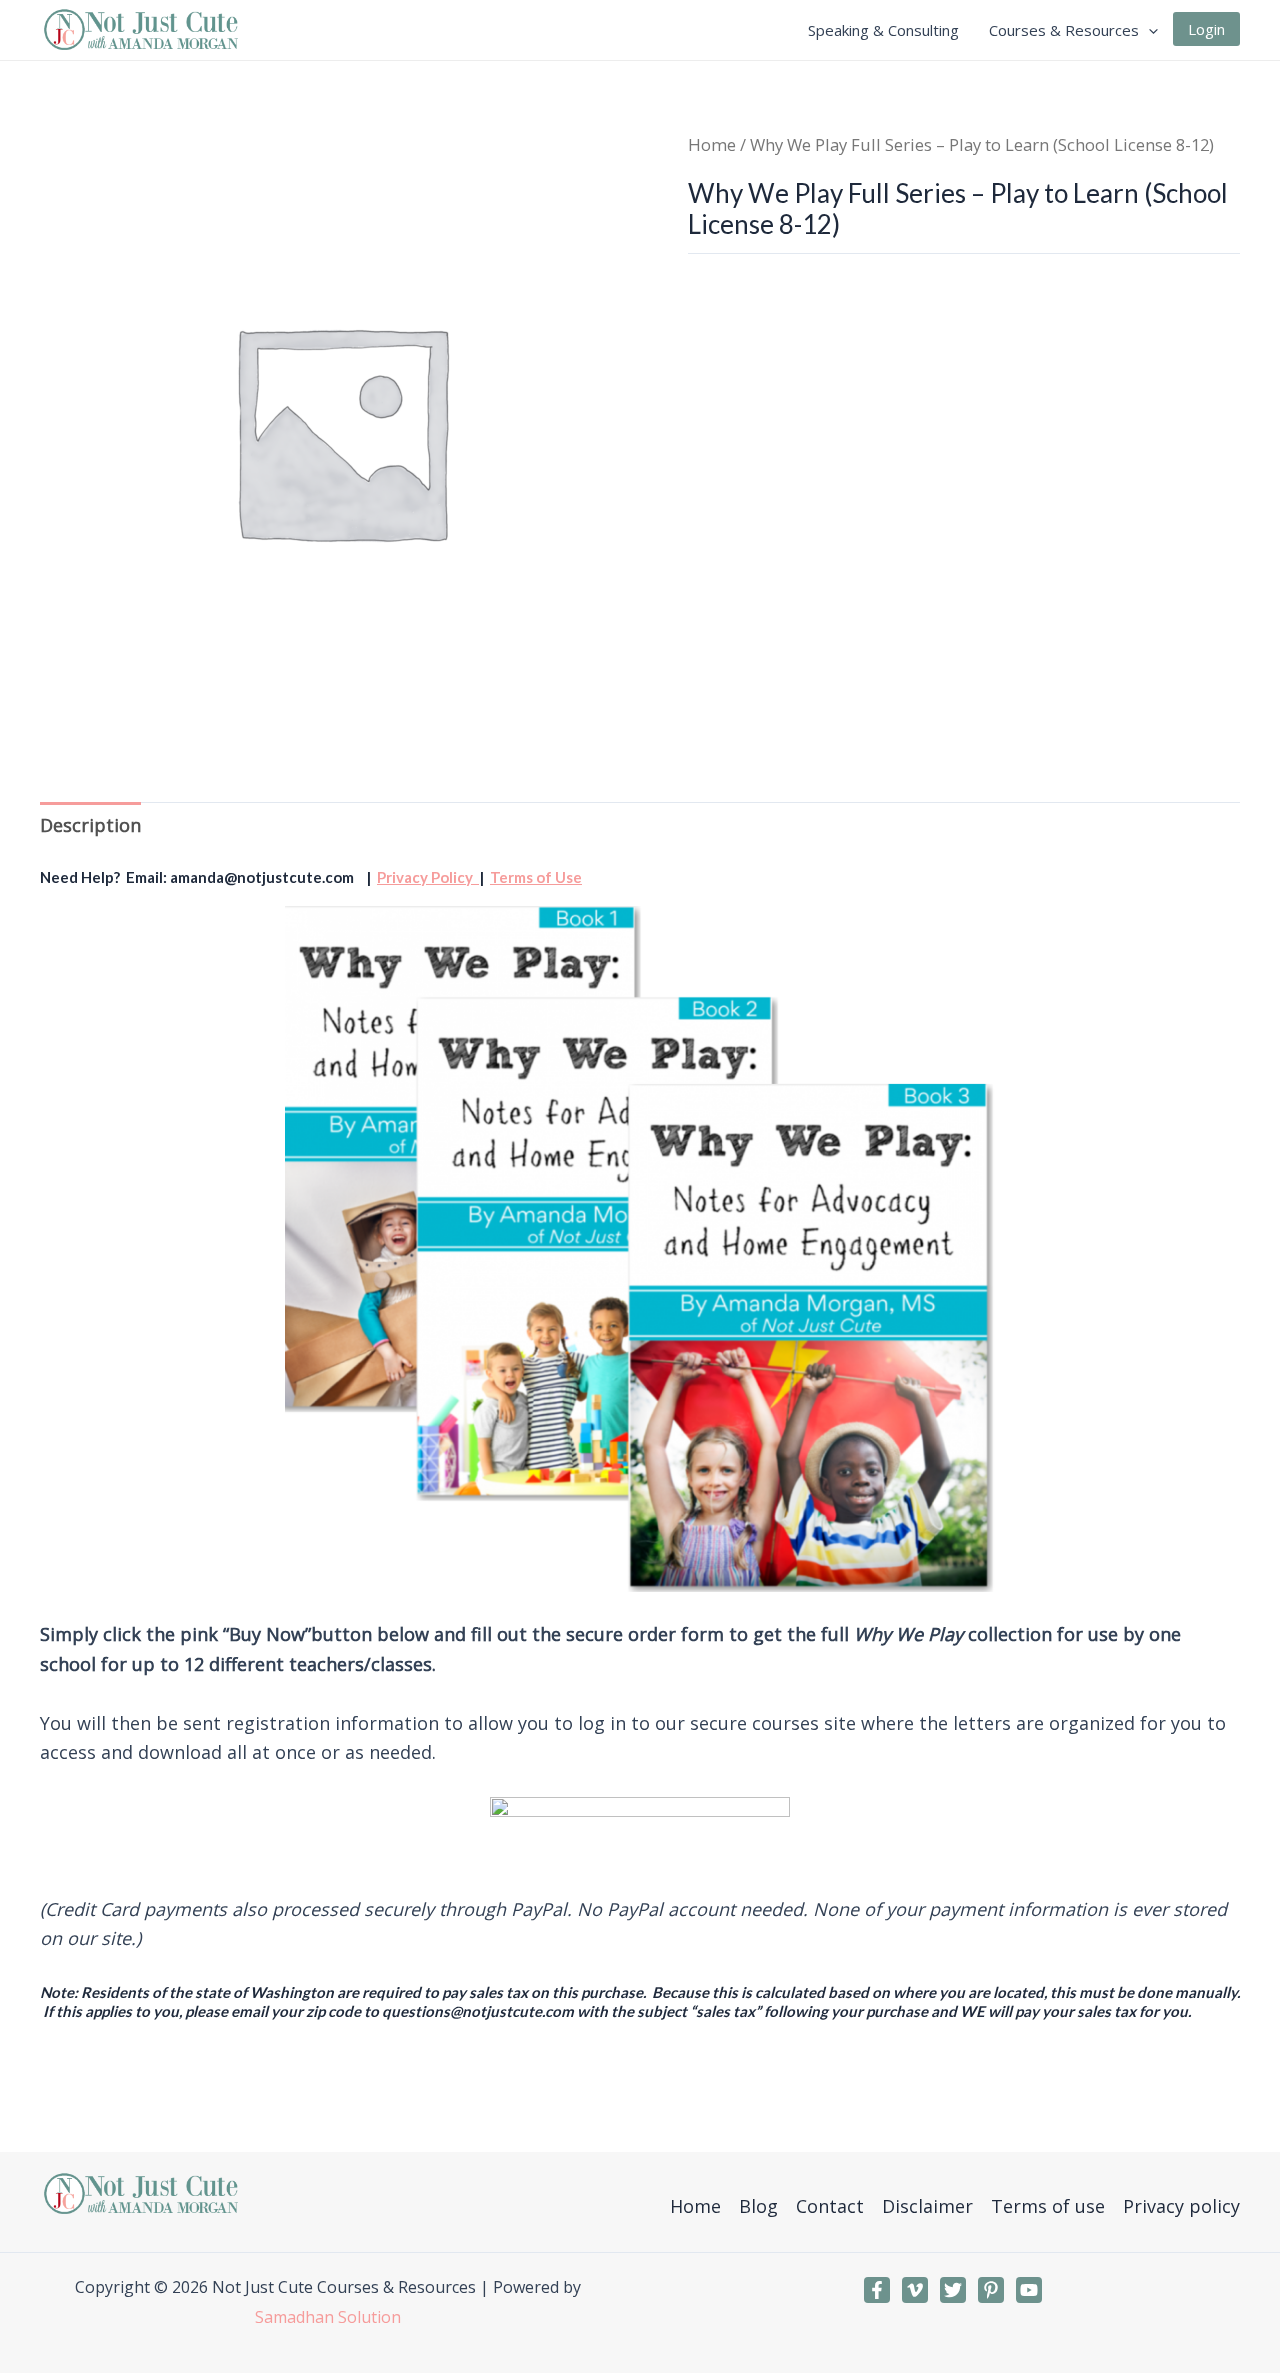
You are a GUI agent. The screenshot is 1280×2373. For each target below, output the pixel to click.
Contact (830, 2206)
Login (1206, 29)
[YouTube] (1029, 2290)
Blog (758, 2206)
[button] (1148, 30)
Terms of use (1048, 2206)
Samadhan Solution (328, 2317)
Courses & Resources (1064, 30)
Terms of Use (536, 877)
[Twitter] (953, 2290)
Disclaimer (927, 2206)
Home (712, 144)
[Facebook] (877, 2290)
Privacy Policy (428, 877)
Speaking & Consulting (883, 30)
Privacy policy (1181, 2206)
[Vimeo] (915, 2290)
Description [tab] (90, 825)
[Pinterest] (991, 2290)
